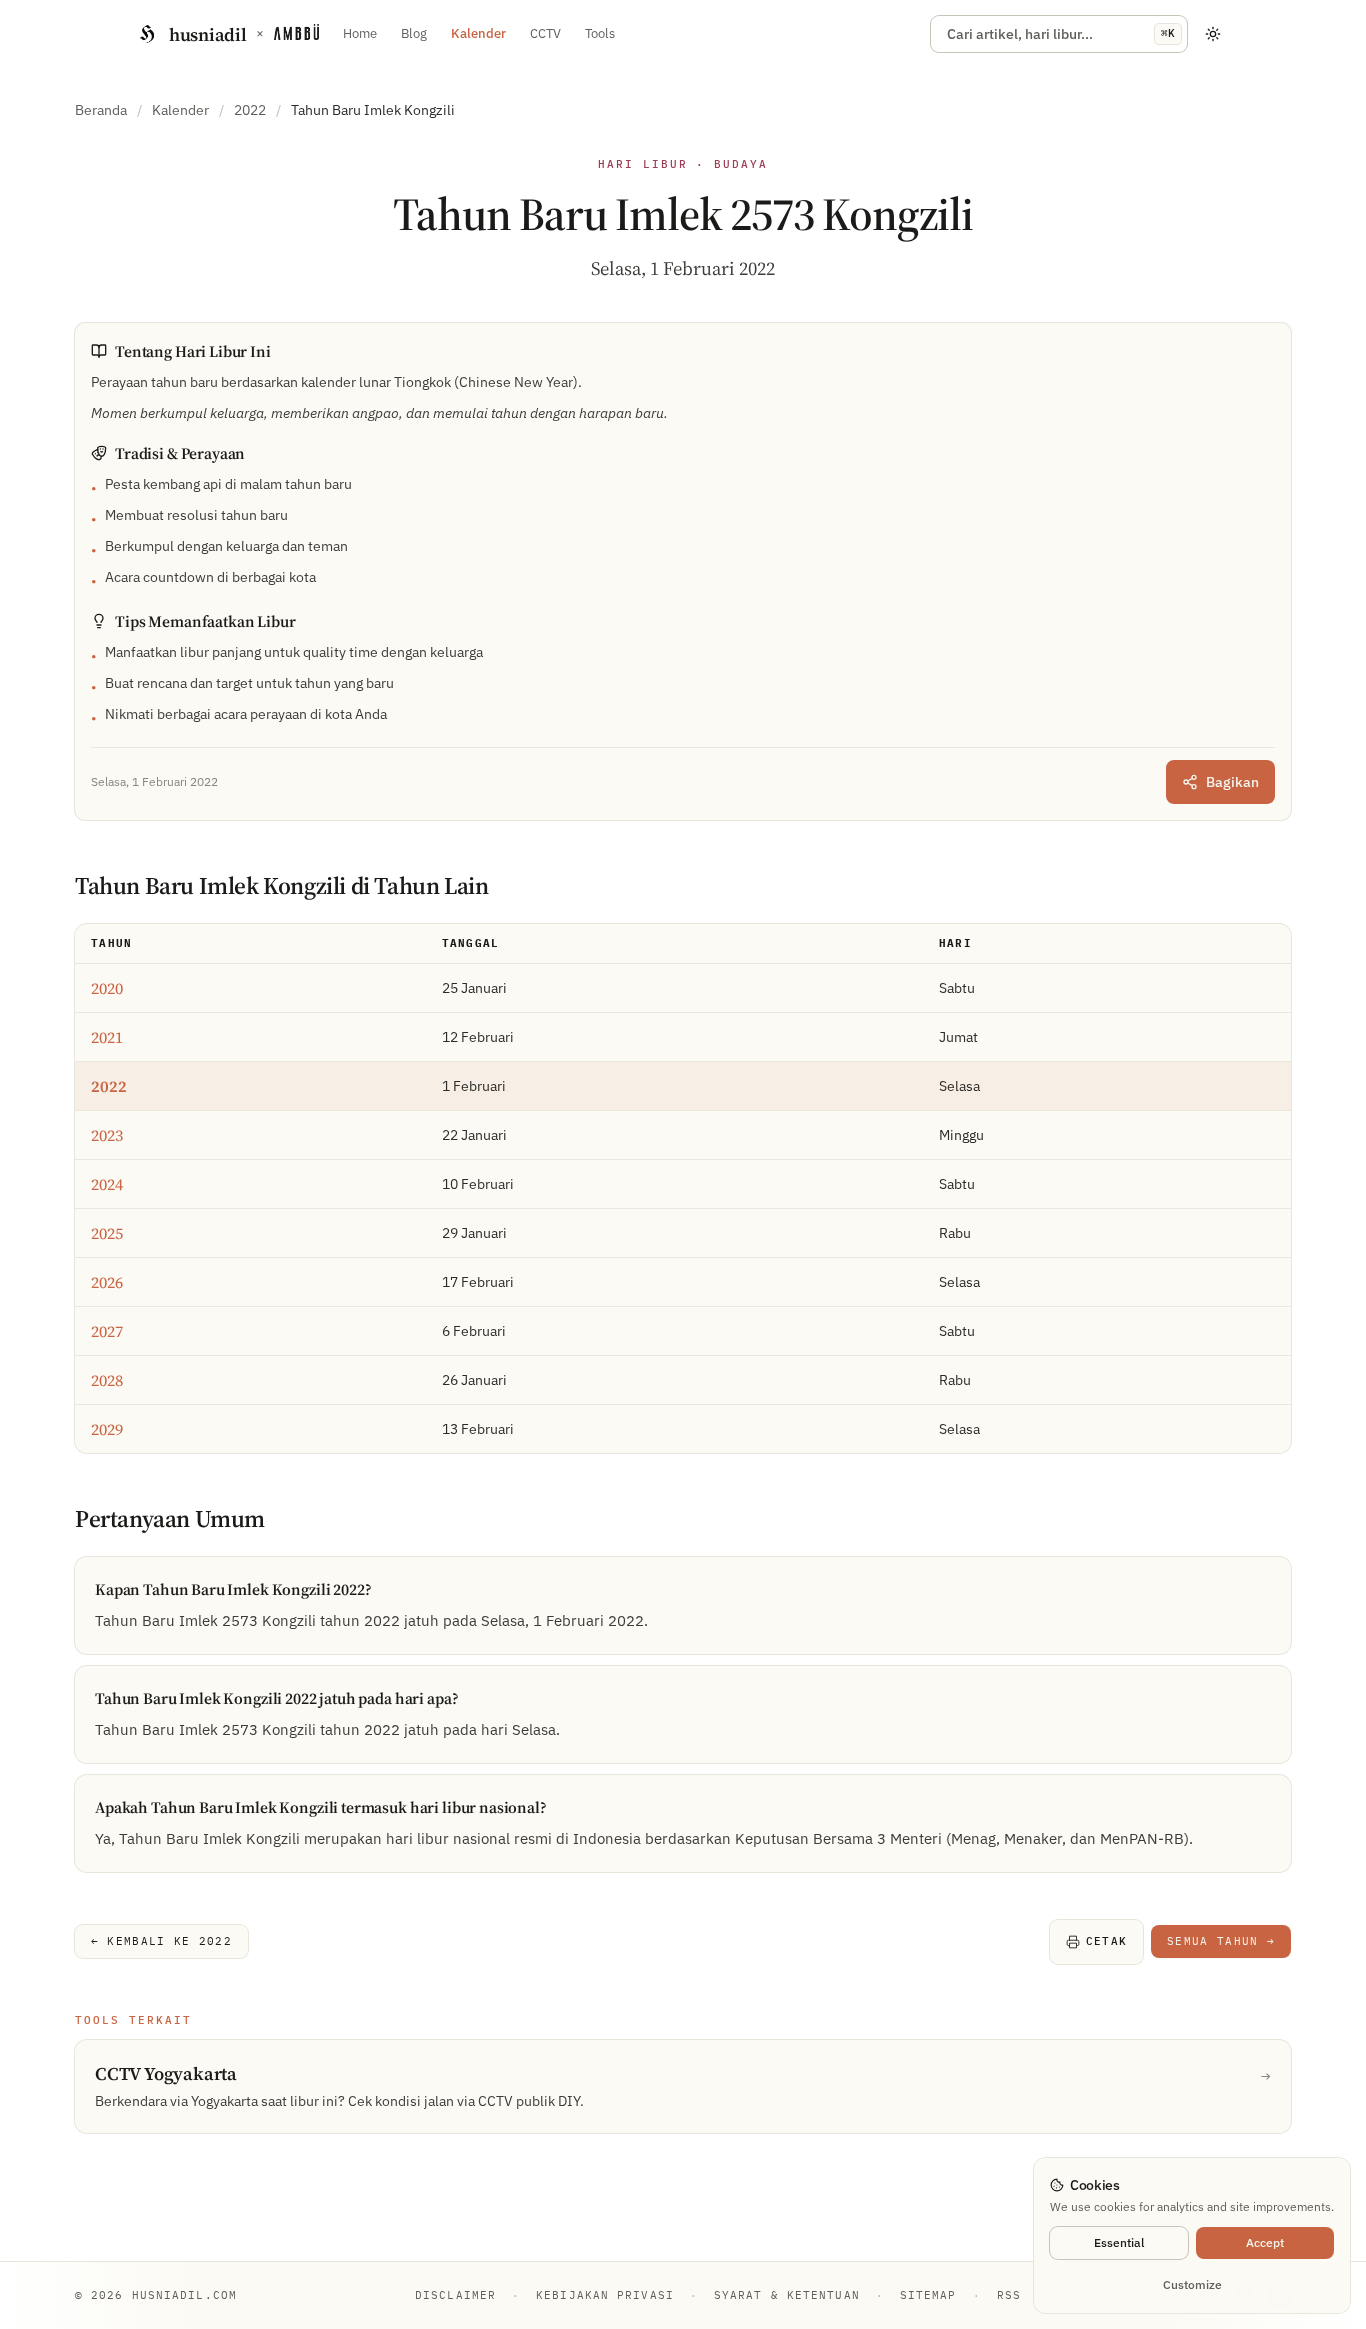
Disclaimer (455, 2295)
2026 (107, 1282)
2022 (250, 110)
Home (360, 33)
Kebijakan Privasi (605, 2295)
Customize (1192, 2284)
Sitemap (928, 2295)
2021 (107, 1037)
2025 (107, 1233)
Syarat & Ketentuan (787, 2295)
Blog (414, 33)
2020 (107, 988)
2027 (107, 1331)
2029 (107, 1429)
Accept (1265, 2242)
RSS (1009, 2295)
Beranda (101, 110)
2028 (107, 1380)
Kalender (478, 33)
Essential (1119, 2242)
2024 (107, 1184)
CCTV (545, 33)
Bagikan (1232, 782)
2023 (107, 1135)
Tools (600, 33)
